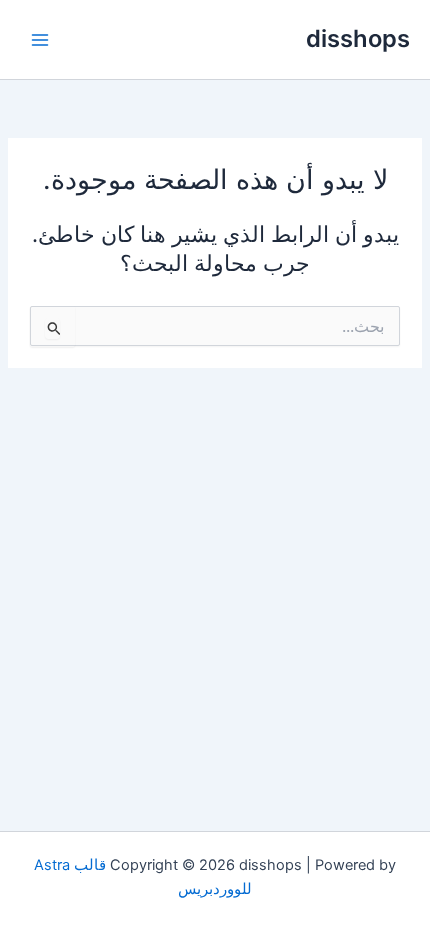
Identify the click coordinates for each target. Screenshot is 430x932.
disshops (358, 38)
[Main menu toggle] (40, 39)
